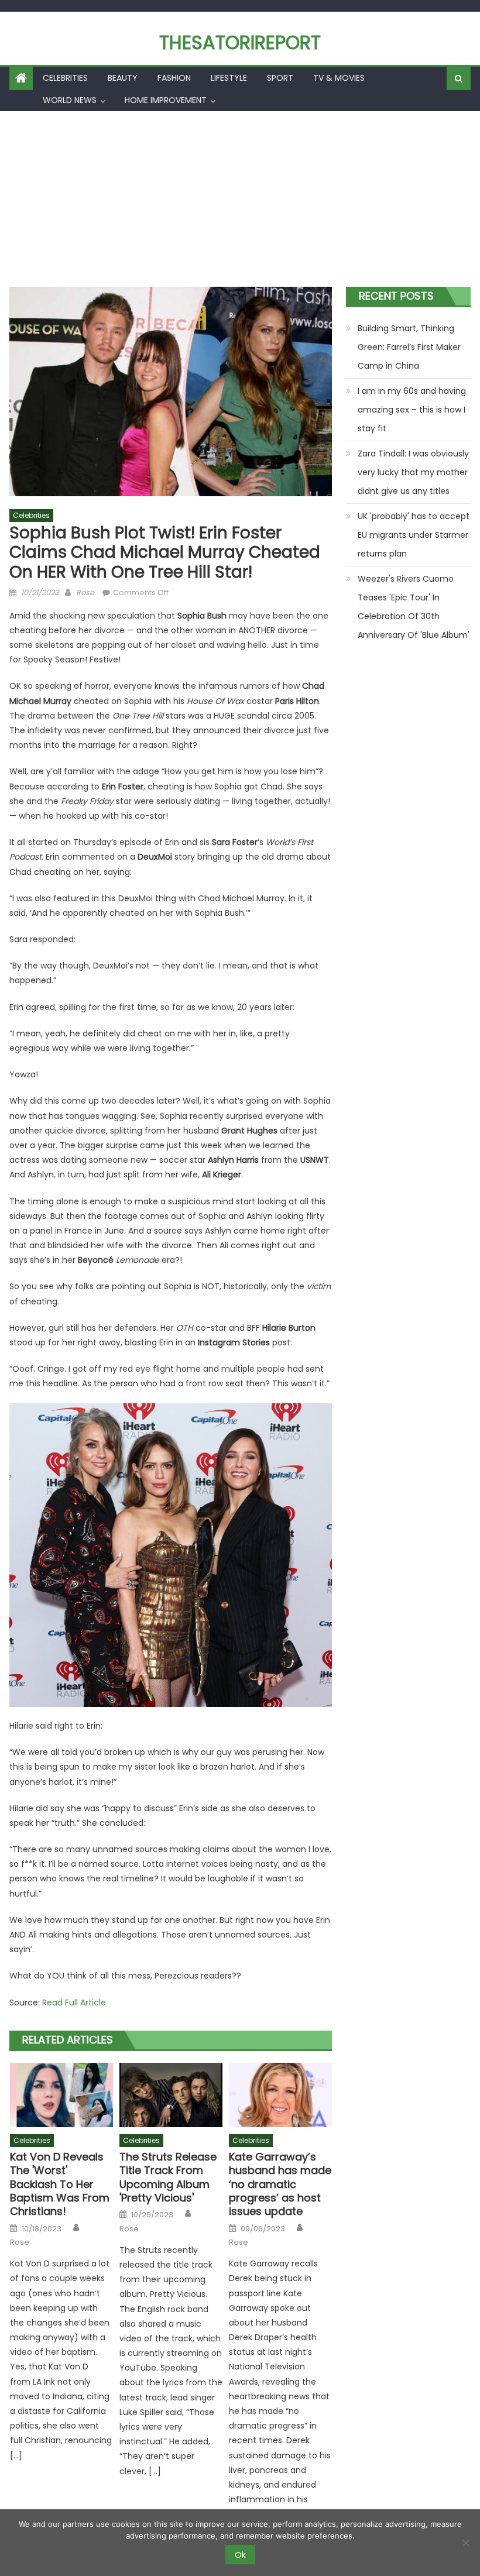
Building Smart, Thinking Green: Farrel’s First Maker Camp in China (409, 347)
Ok (240, 2555)
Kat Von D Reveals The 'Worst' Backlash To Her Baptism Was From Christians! (60, 2184)
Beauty (123, 78)
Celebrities (65, 78)
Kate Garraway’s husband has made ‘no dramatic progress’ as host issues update (280, 2184)
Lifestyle (229, 78)
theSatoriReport (240, 42)
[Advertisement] (240, 199)
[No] (465, 2543)
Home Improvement (166, 100)
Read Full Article (74, 2003)
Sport (280, 78)
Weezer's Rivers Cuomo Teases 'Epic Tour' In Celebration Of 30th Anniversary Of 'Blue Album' (414, 607)
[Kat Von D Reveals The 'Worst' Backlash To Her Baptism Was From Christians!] (61, 2095)
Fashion (174, 78)
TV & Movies (339, 78)
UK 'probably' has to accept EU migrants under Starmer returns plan (414, 535)
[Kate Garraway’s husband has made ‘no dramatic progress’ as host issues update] (280, 2095)
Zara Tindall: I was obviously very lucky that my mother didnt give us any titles (413, 472)
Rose (85, 593)
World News (70, 100)
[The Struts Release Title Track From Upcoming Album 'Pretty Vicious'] (171, 2095)
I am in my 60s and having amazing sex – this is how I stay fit (412, 410)
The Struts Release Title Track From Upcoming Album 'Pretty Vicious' (168, 2177)
